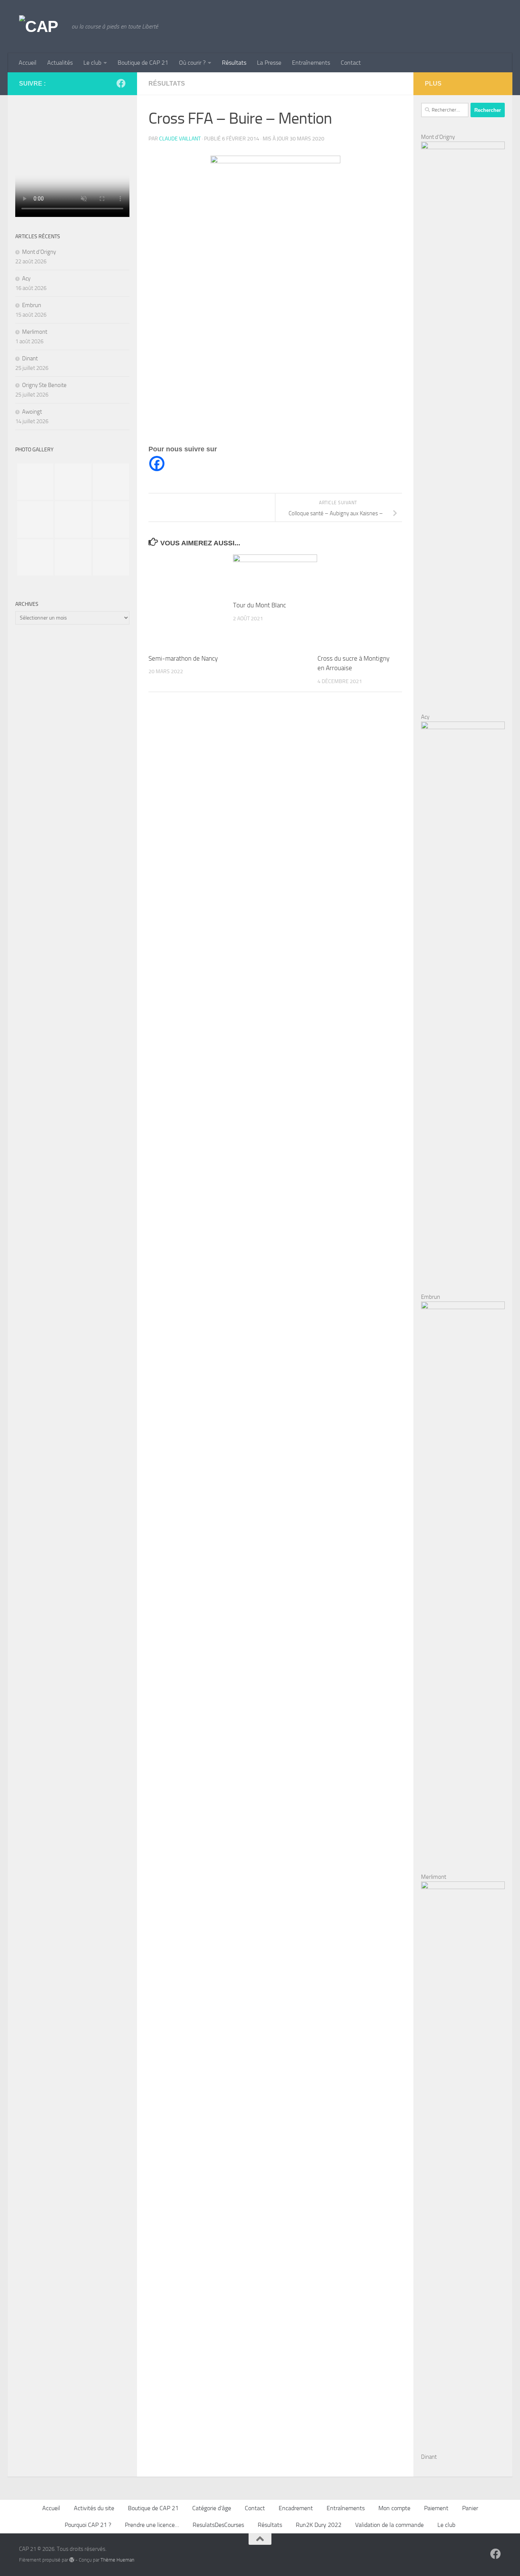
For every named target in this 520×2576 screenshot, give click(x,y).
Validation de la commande (389, 2525)
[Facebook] (157, 464)
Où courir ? (192, 63)
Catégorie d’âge (212, 2508)
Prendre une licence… (152, 2525)
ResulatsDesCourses (218, 2525)
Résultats (234, 63)
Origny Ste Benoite (44, 385)
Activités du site (94, 2508)
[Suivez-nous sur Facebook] (121, 83)
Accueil (28, 63)
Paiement (436, 2508)
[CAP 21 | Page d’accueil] (41, 27)
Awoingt (32, 412)
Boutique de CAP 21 (143, 63)
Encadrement (296, 2508)
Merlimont (35, 332)
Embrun (32, 305)
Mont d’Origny (39, 252)
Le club (92, 63)
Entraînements (311, 63)
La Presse (269, 63)
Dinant (30, 358)
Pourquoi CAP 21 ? (88, 2525)
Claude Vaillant (180, 139)
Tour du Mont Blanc (259, 605)
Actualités (60, 63)
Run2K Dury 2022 (319, 2525)
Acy (26, 279)
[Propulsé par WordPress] (72, 2560)
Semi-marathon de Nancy (183, 658)
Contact (351, 63)
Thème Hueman (117, 2560)
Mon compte (394, 2508)
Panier (470, 2508)
